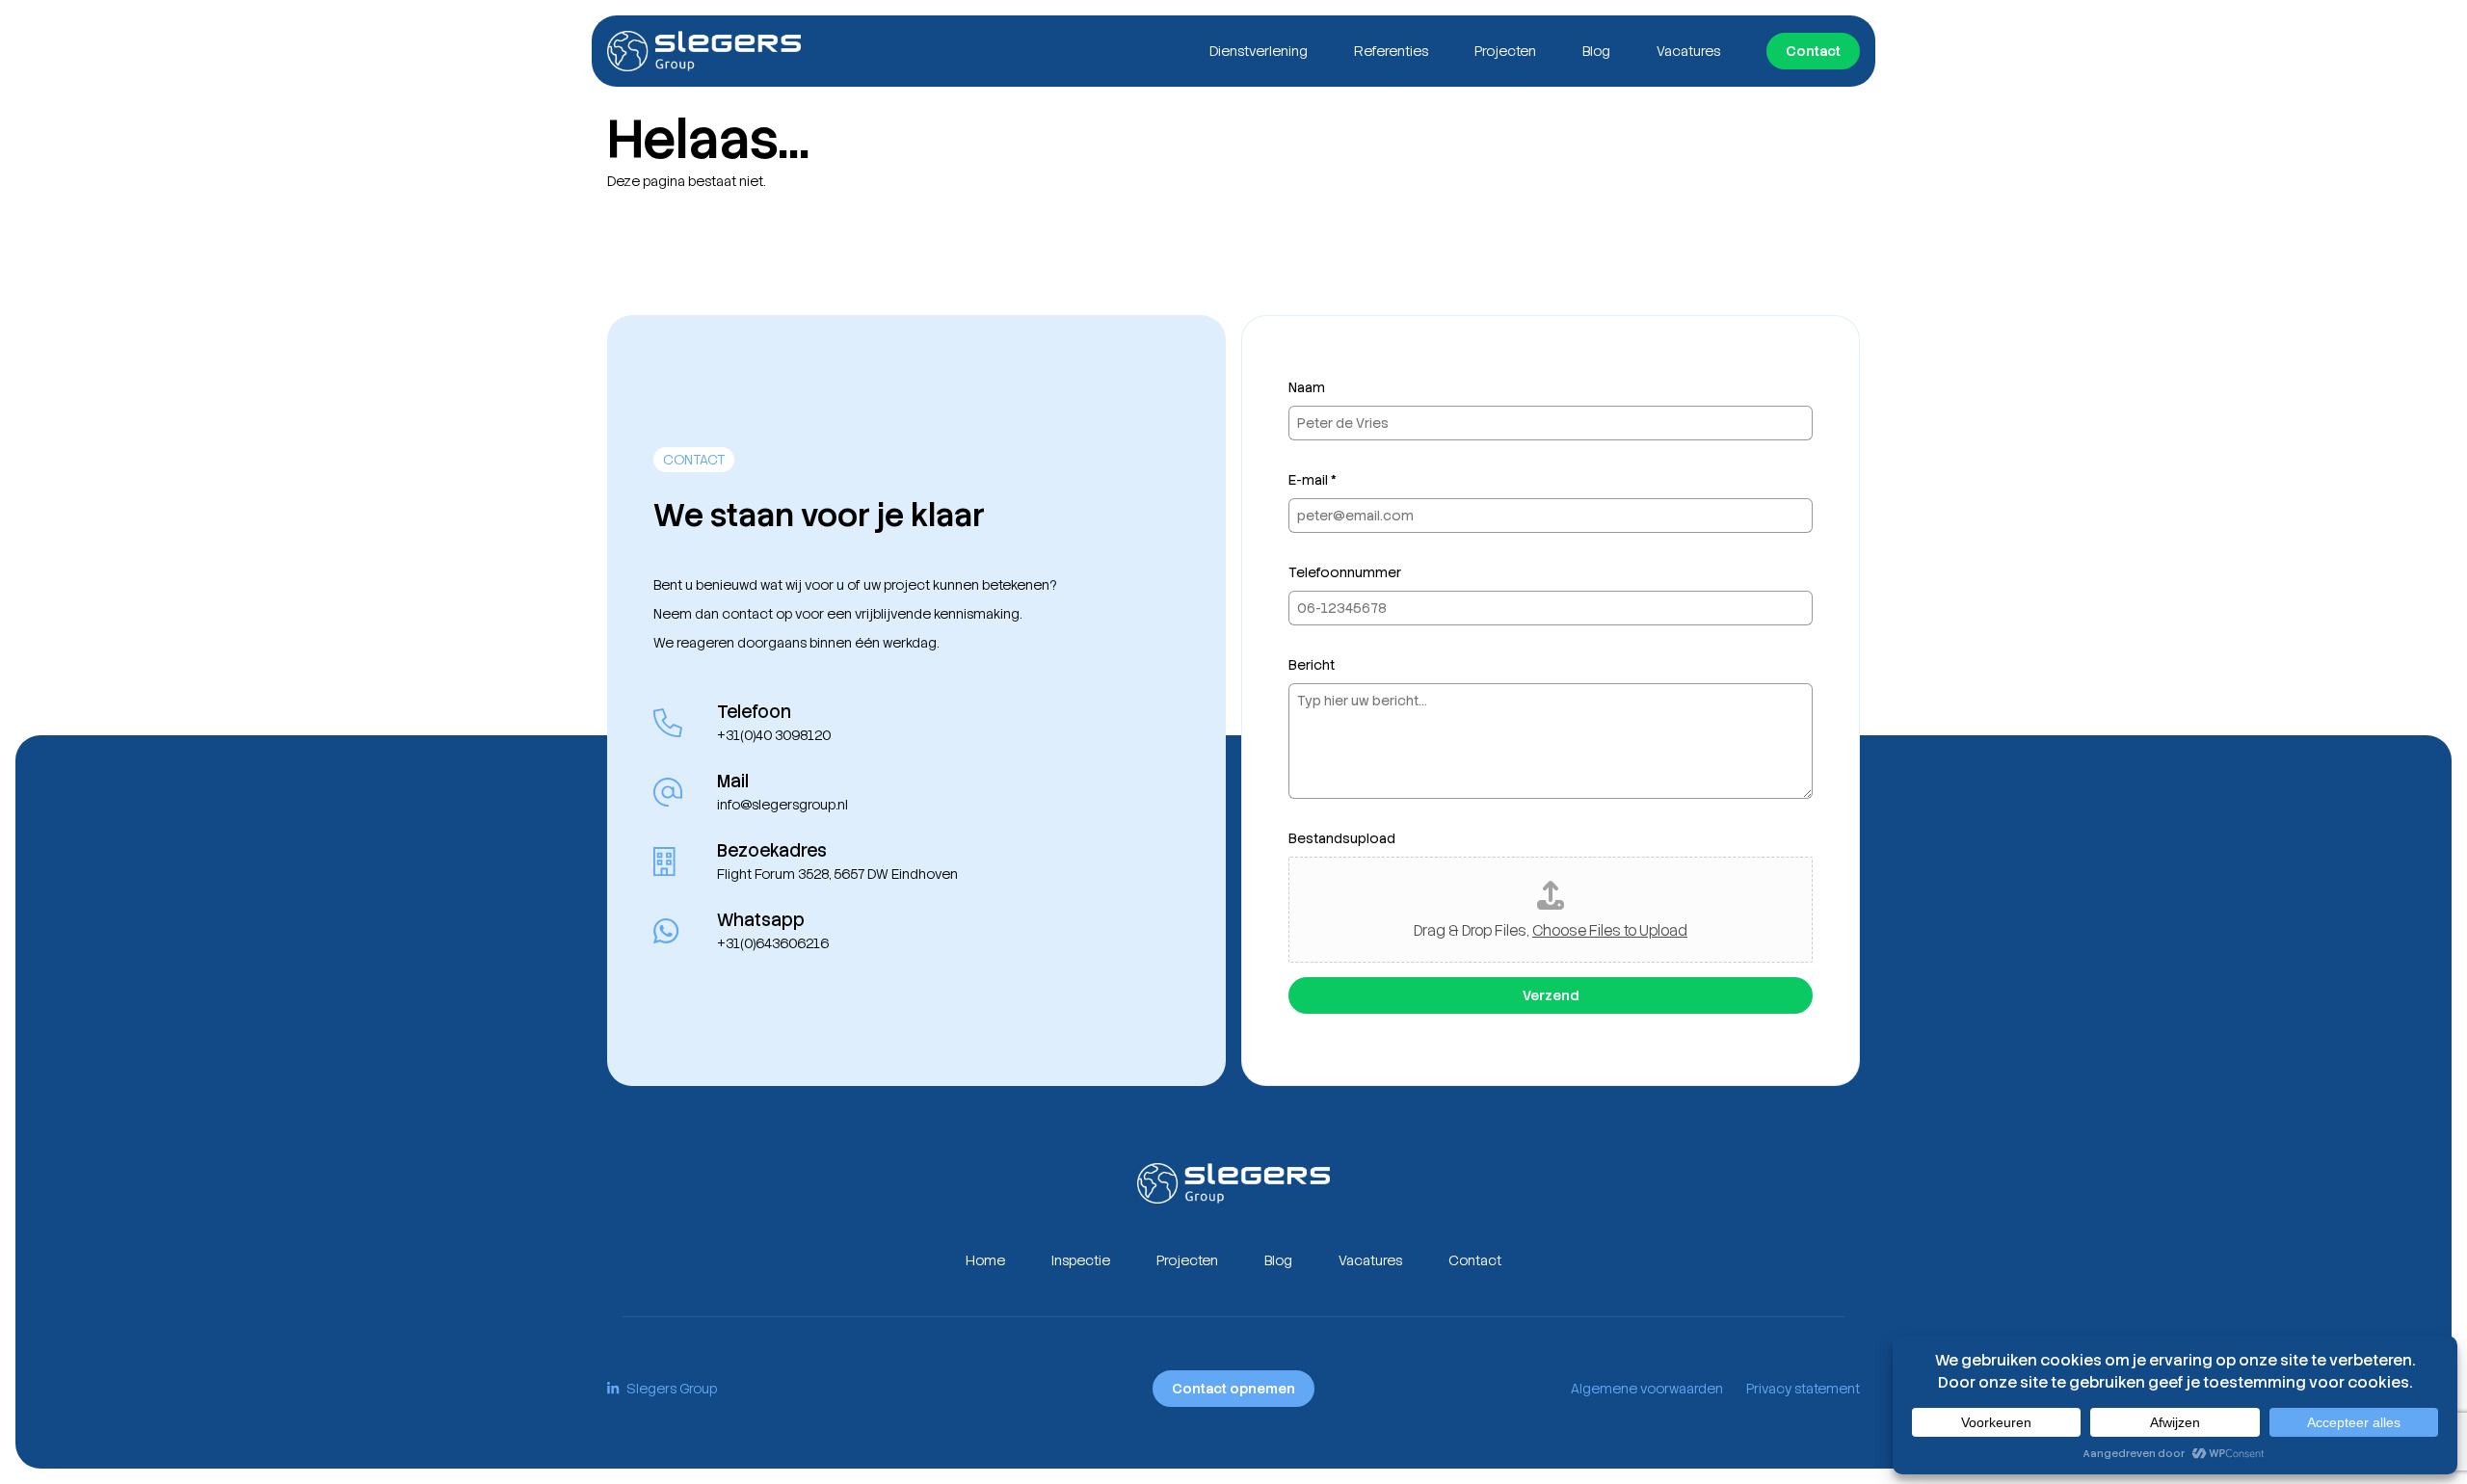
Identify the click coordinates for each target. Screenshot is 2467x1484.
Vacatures (1688, 51)
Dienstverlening (1259, 51)
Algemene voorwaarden (1647, 1389)
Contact (1813, 51)
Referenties (1391, 51)
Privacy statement (1803, 1389)
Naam (1307, 387)
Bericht (1312, 665)
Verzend (1551, 995)
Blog (1596, 51)
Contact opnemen (1233, 1389)
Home (985, 1260)
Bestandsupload (1342, 838)
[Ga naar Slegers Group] (704, 51)
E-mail (1313, 480)
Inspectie (1081, 1260)
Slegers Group (672, 1389)
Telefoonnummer (1345, 572)
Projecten (1505, 51)
